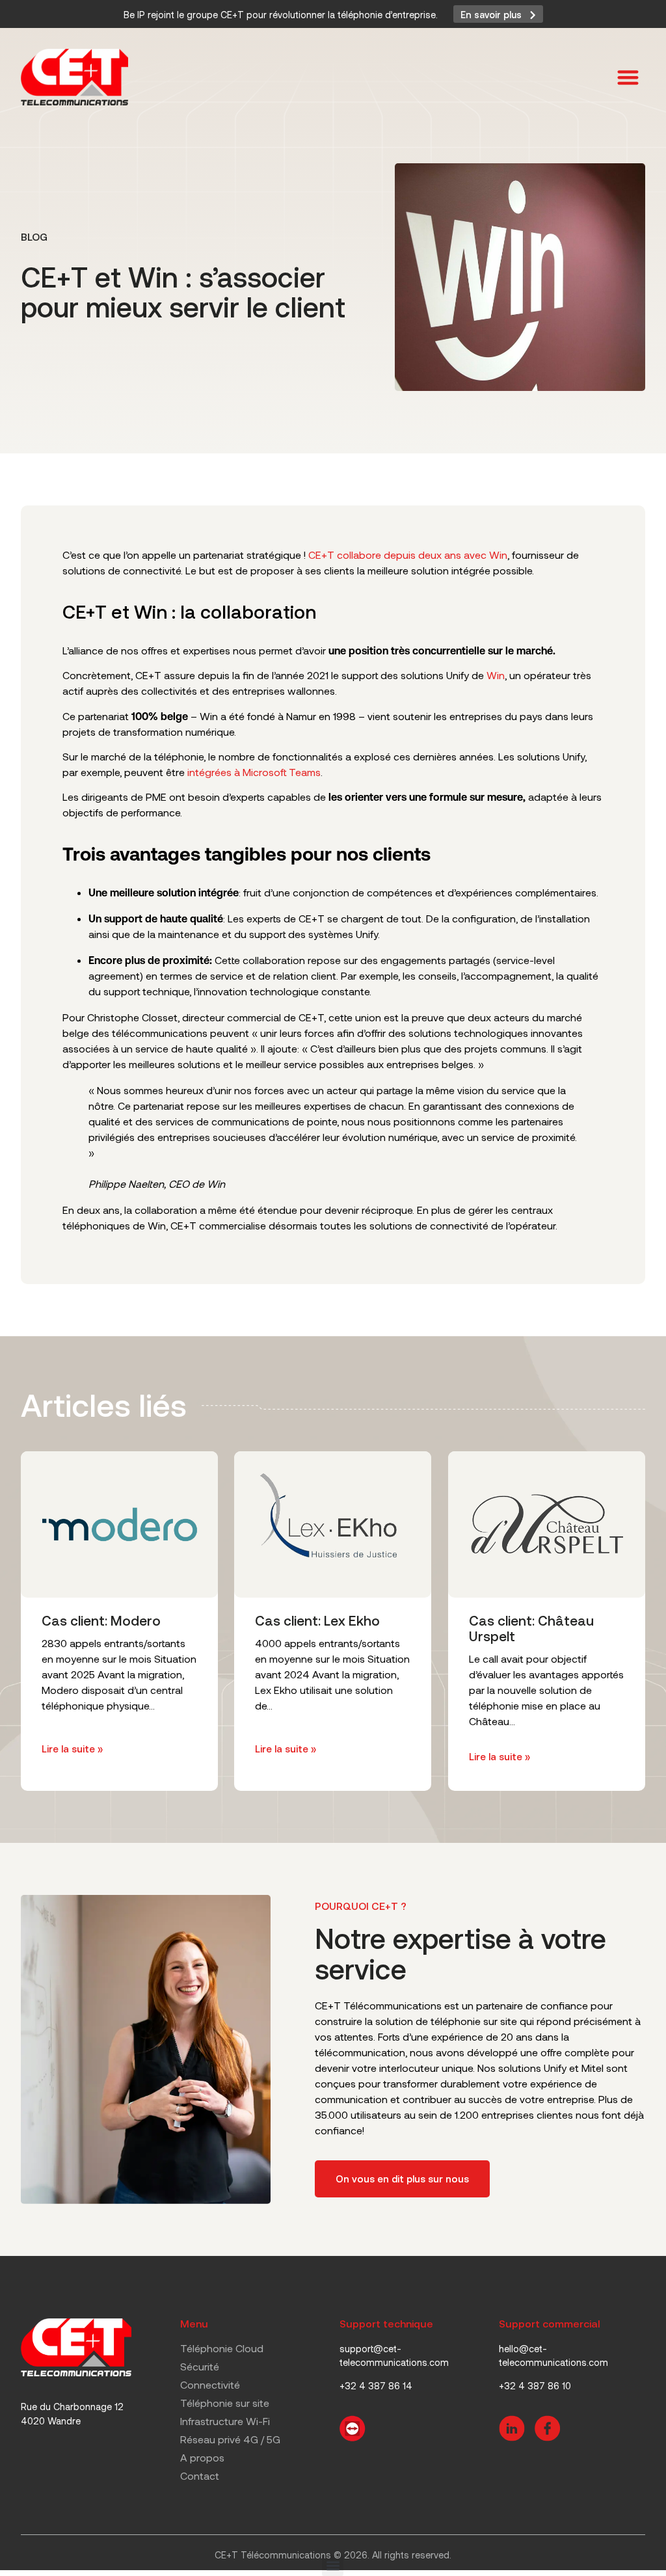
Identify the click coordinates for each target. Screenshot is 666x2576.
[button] (629, 77)
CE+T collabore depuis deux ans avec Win (408, 555)
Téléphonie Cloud (222, 2348)
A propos (202, 2457)
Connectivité (210, 2384)
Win (496, 675)
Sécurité (200, 2366)
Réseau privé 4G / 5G (230, 2439)
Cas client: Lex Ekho (317, 1621)
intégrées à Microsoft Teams (254, 772)
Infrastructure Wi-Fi (225, 2421)
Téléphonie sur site (225, 2403)
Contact (200, 2475)
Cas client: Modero (101, 1621)
